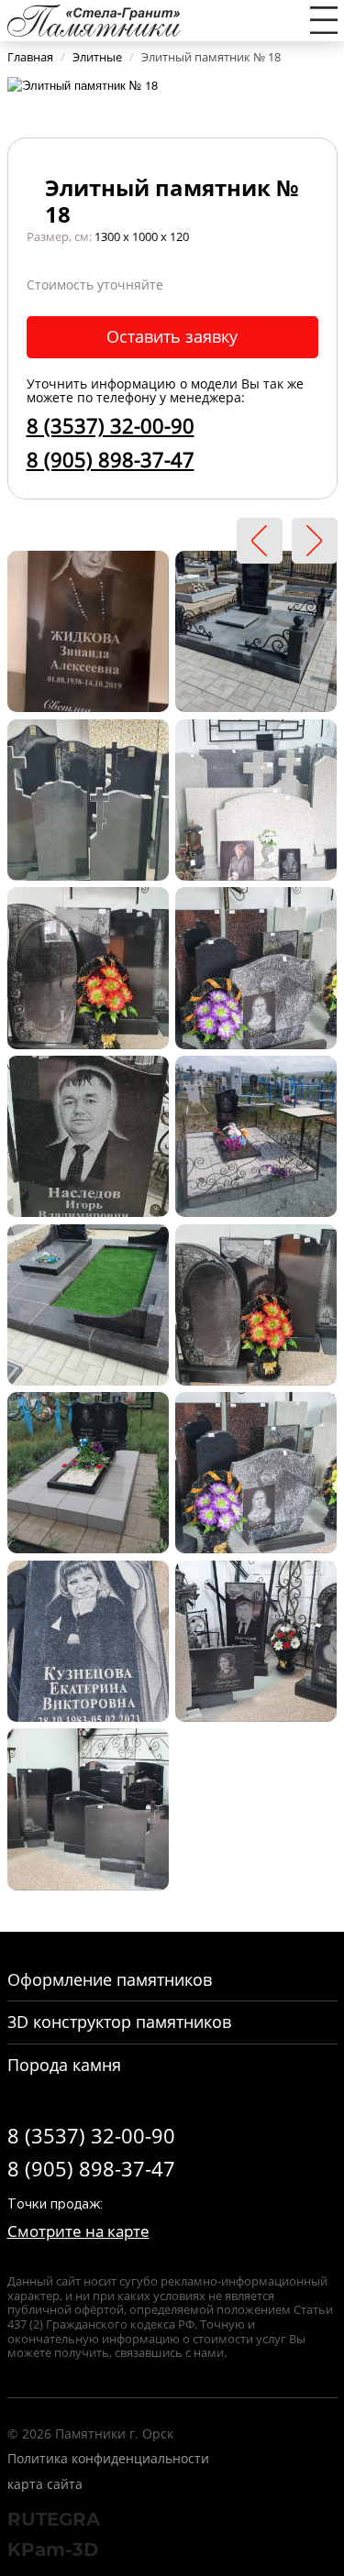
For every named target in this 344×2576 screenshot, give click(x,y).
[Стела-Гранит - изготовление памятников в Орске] (94, 19)
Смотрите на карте (78, 2231)
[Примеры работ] (88, 630)
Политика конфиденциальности (108, 2458)
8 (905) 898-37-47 (111, 459)
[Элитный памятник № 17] (260, 541)
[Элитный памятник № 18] (83, 84)
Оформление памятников (110, 1979)
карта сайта (45, 2484)
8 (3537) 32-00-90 (111, 425)
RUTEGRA (54, 2519)
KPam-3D (53, 2549)
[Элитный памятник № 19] (315, 541)
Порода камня (64, 2065)
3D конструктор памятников (119, 2022)
